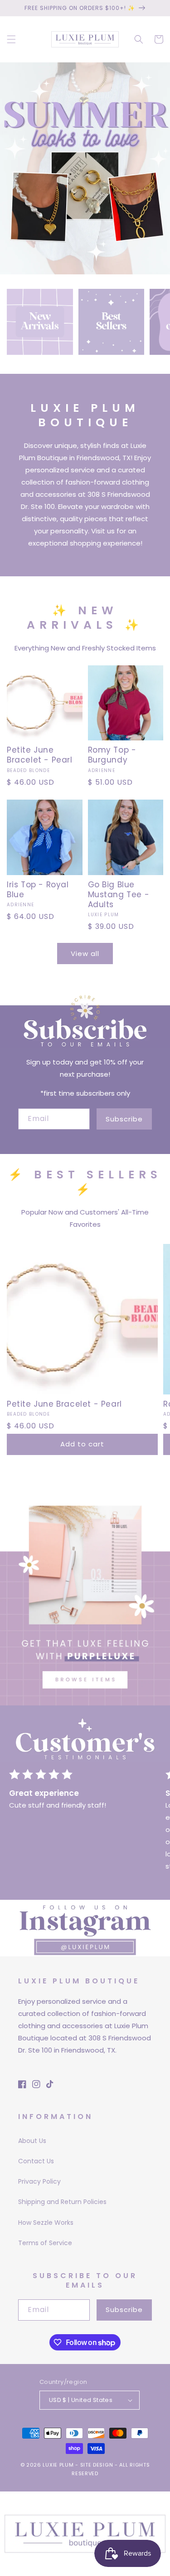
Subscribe (124, 1119)
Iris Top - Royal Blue (38, 890)
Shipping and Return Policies (62, 2202)
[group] (85, 168)
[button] (11, 39)
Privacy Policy (39, 2181)
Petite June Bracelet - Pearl (40, 755)
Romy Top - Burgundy (112, 755)
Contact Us (36, 2161)
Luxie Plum (59, 2465)
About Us (32, 2141)
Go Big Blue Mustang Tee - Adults (119, 895)
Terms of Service (45, 2243)
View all (85, 954)
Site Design (97, 2465)
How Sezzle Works (46, 2223)
